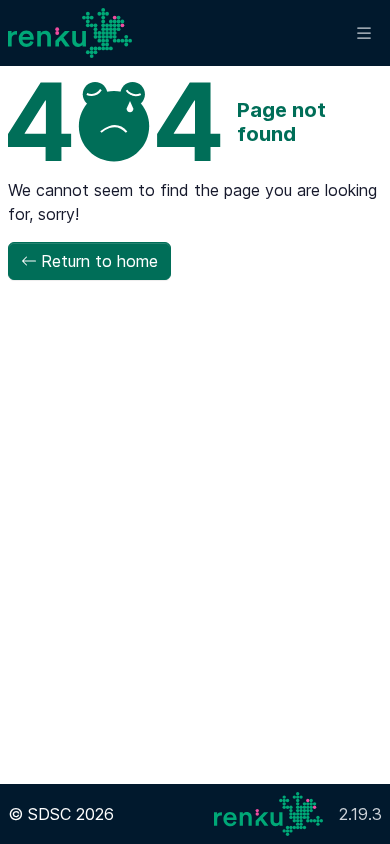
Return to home (99, 261)
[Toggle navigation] (364, 33)
